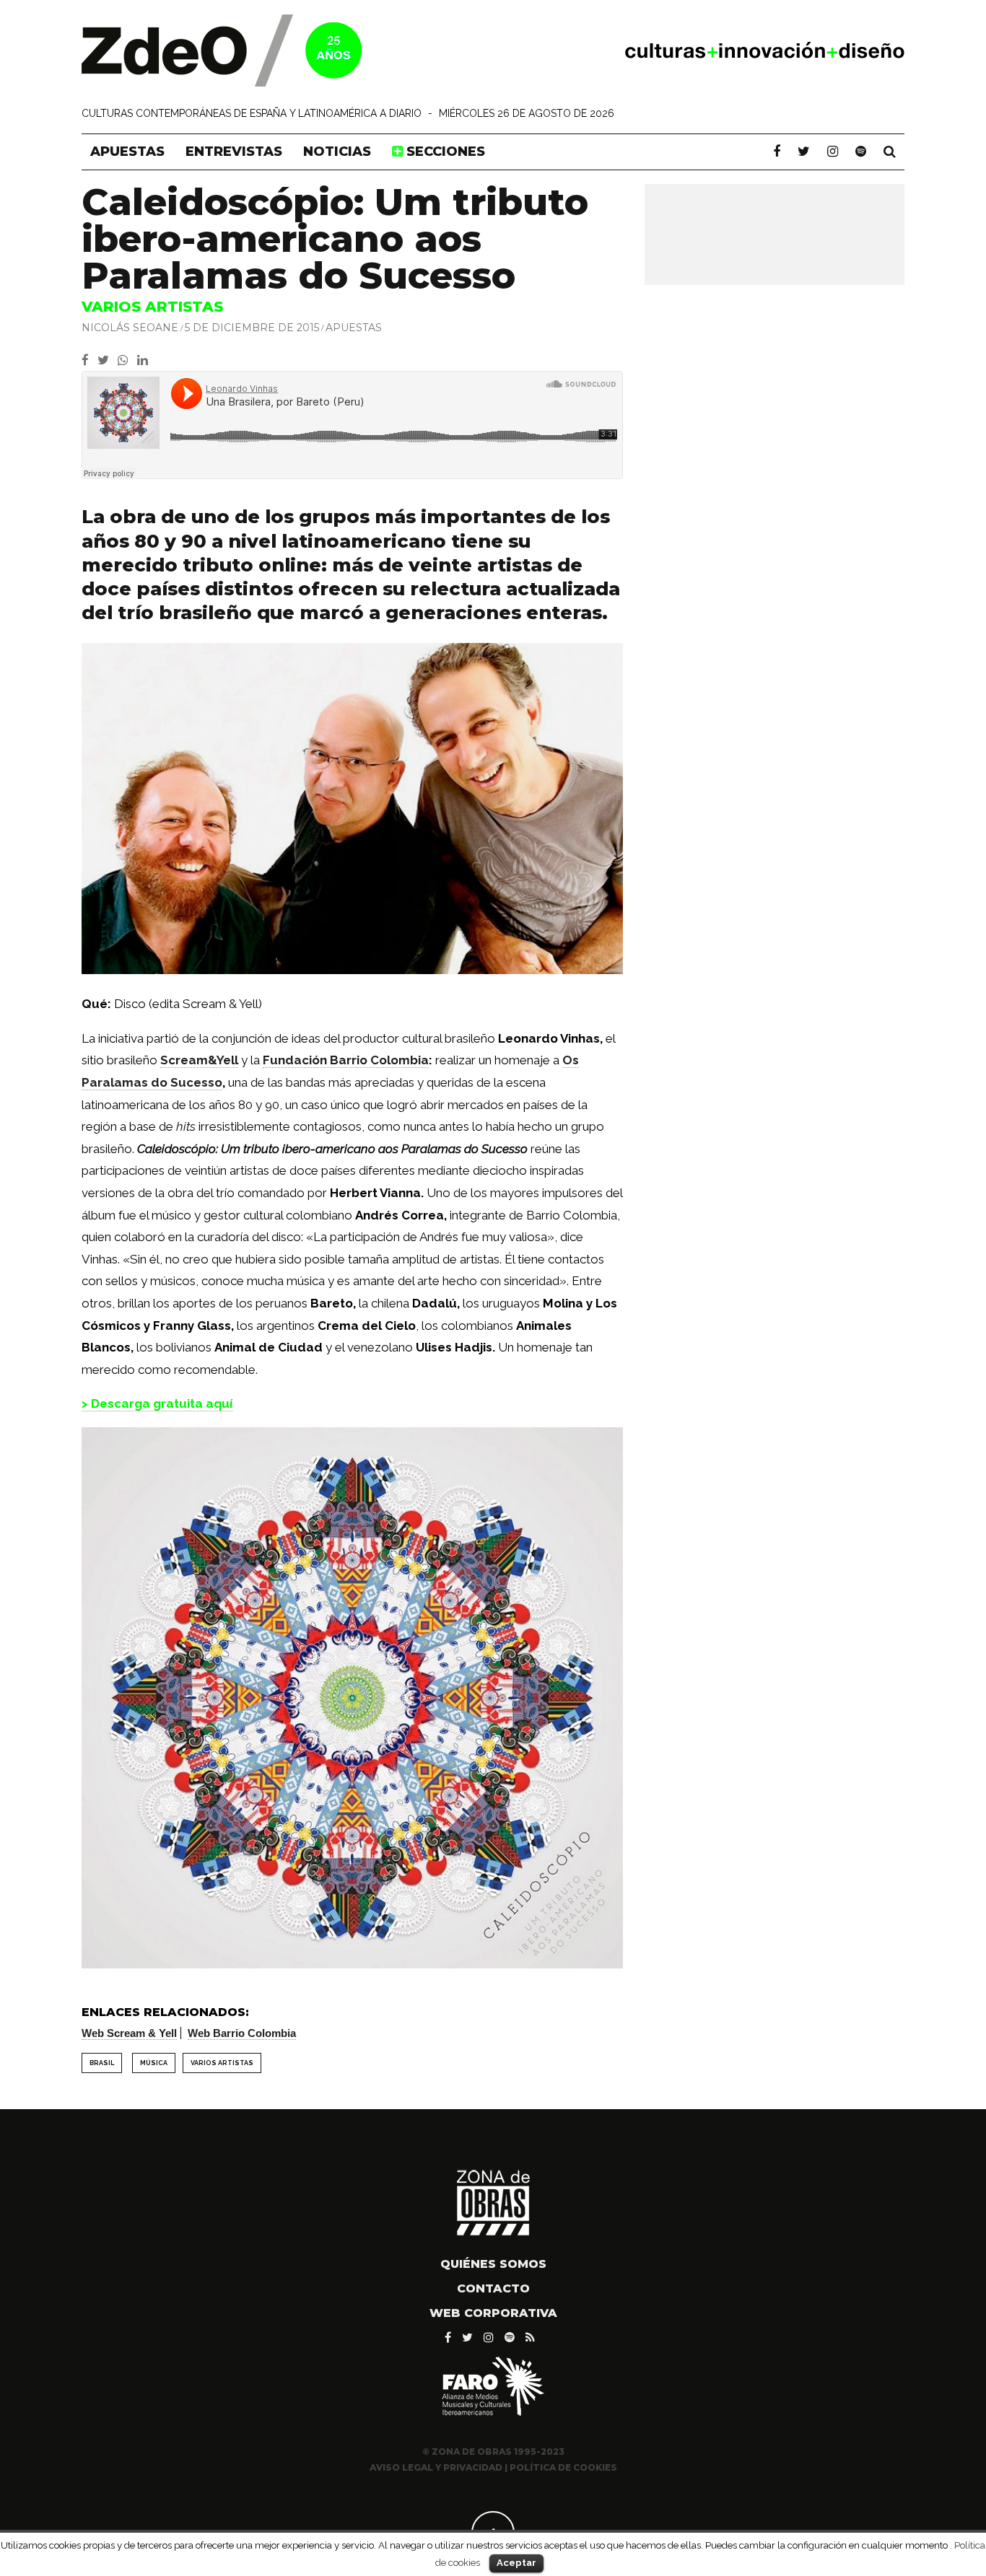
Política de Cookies (563, 2467)
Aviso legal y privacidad (436, 2467)
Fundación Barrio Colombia (346, 1060)
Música (154, 2063)
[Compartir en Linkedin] (145, 360)
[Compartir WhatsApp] (126, 360)
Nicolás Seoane (130, 328)
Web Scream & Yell (129, 2033)
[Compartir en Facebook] (90, 360)
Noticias (337, 152)
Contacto (493, 2288)
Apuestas (127, 152)
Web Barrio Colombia (242, 2033)
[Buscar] (890, 152)
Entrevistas (234, 152)
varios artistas (222, 2063)
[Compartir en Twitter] (108, 360)
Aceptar (516, 2563)
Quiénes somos (493, 2264)
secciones (444, 152)
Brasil (102, 2063)
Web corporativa (493, 2313)
